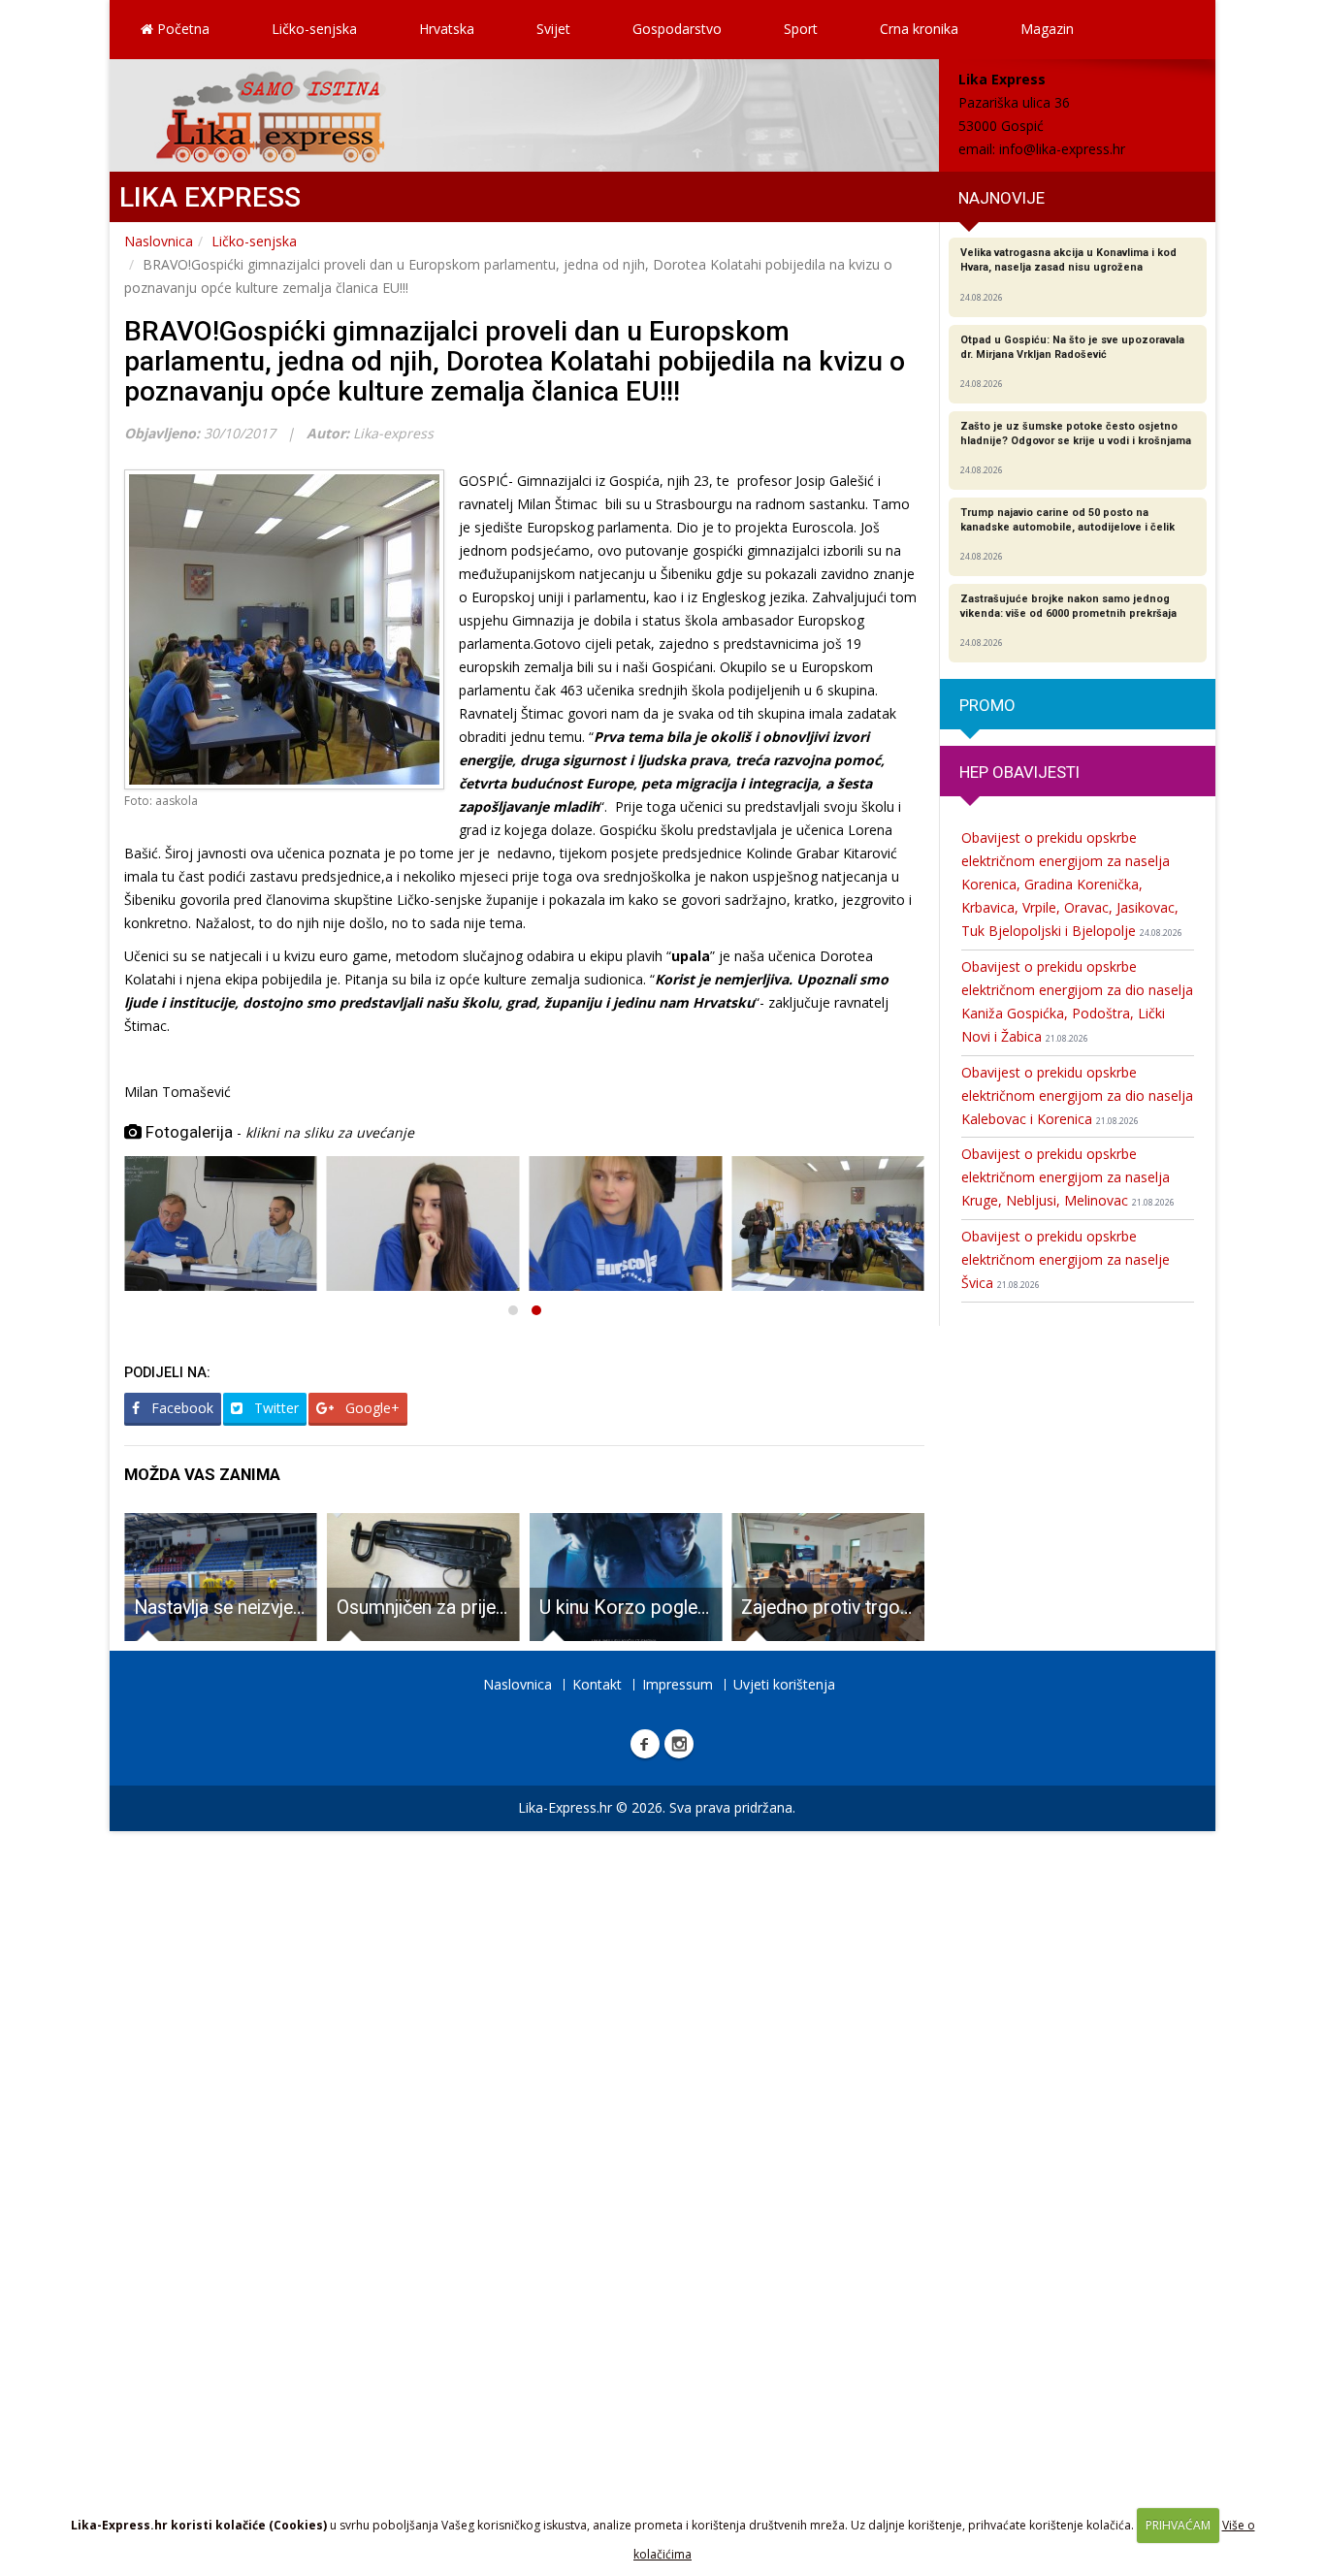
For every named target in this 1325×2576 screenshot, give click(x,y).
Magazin (1047, 29)
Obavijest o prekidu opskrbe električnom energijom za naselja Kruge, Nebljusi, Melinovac (1068, 1177)
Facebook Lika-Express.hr (645, 1744)
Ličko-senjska (314, 29)
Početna (181, 29)
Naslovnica (159, 241)
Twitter (275, 1408)
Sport (801, 29)
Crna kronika (919, 29)
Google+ (371, 1408)
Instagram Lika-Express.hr (679, 1744)
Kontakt (597, 1684)
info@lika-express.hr (1062, 149)
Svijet (553, 29)
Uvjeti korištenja (784, 1684)
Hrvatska (447, 29)
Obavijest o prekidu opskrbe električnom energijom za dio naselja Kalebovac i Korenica (1077, 1095)
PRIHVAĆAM (1178, 2525)
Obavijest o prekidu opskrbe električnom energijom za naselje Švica (1066, 1259)
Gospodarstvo (677, 29)
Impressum (678, 1684)
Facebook (180, 1408)
